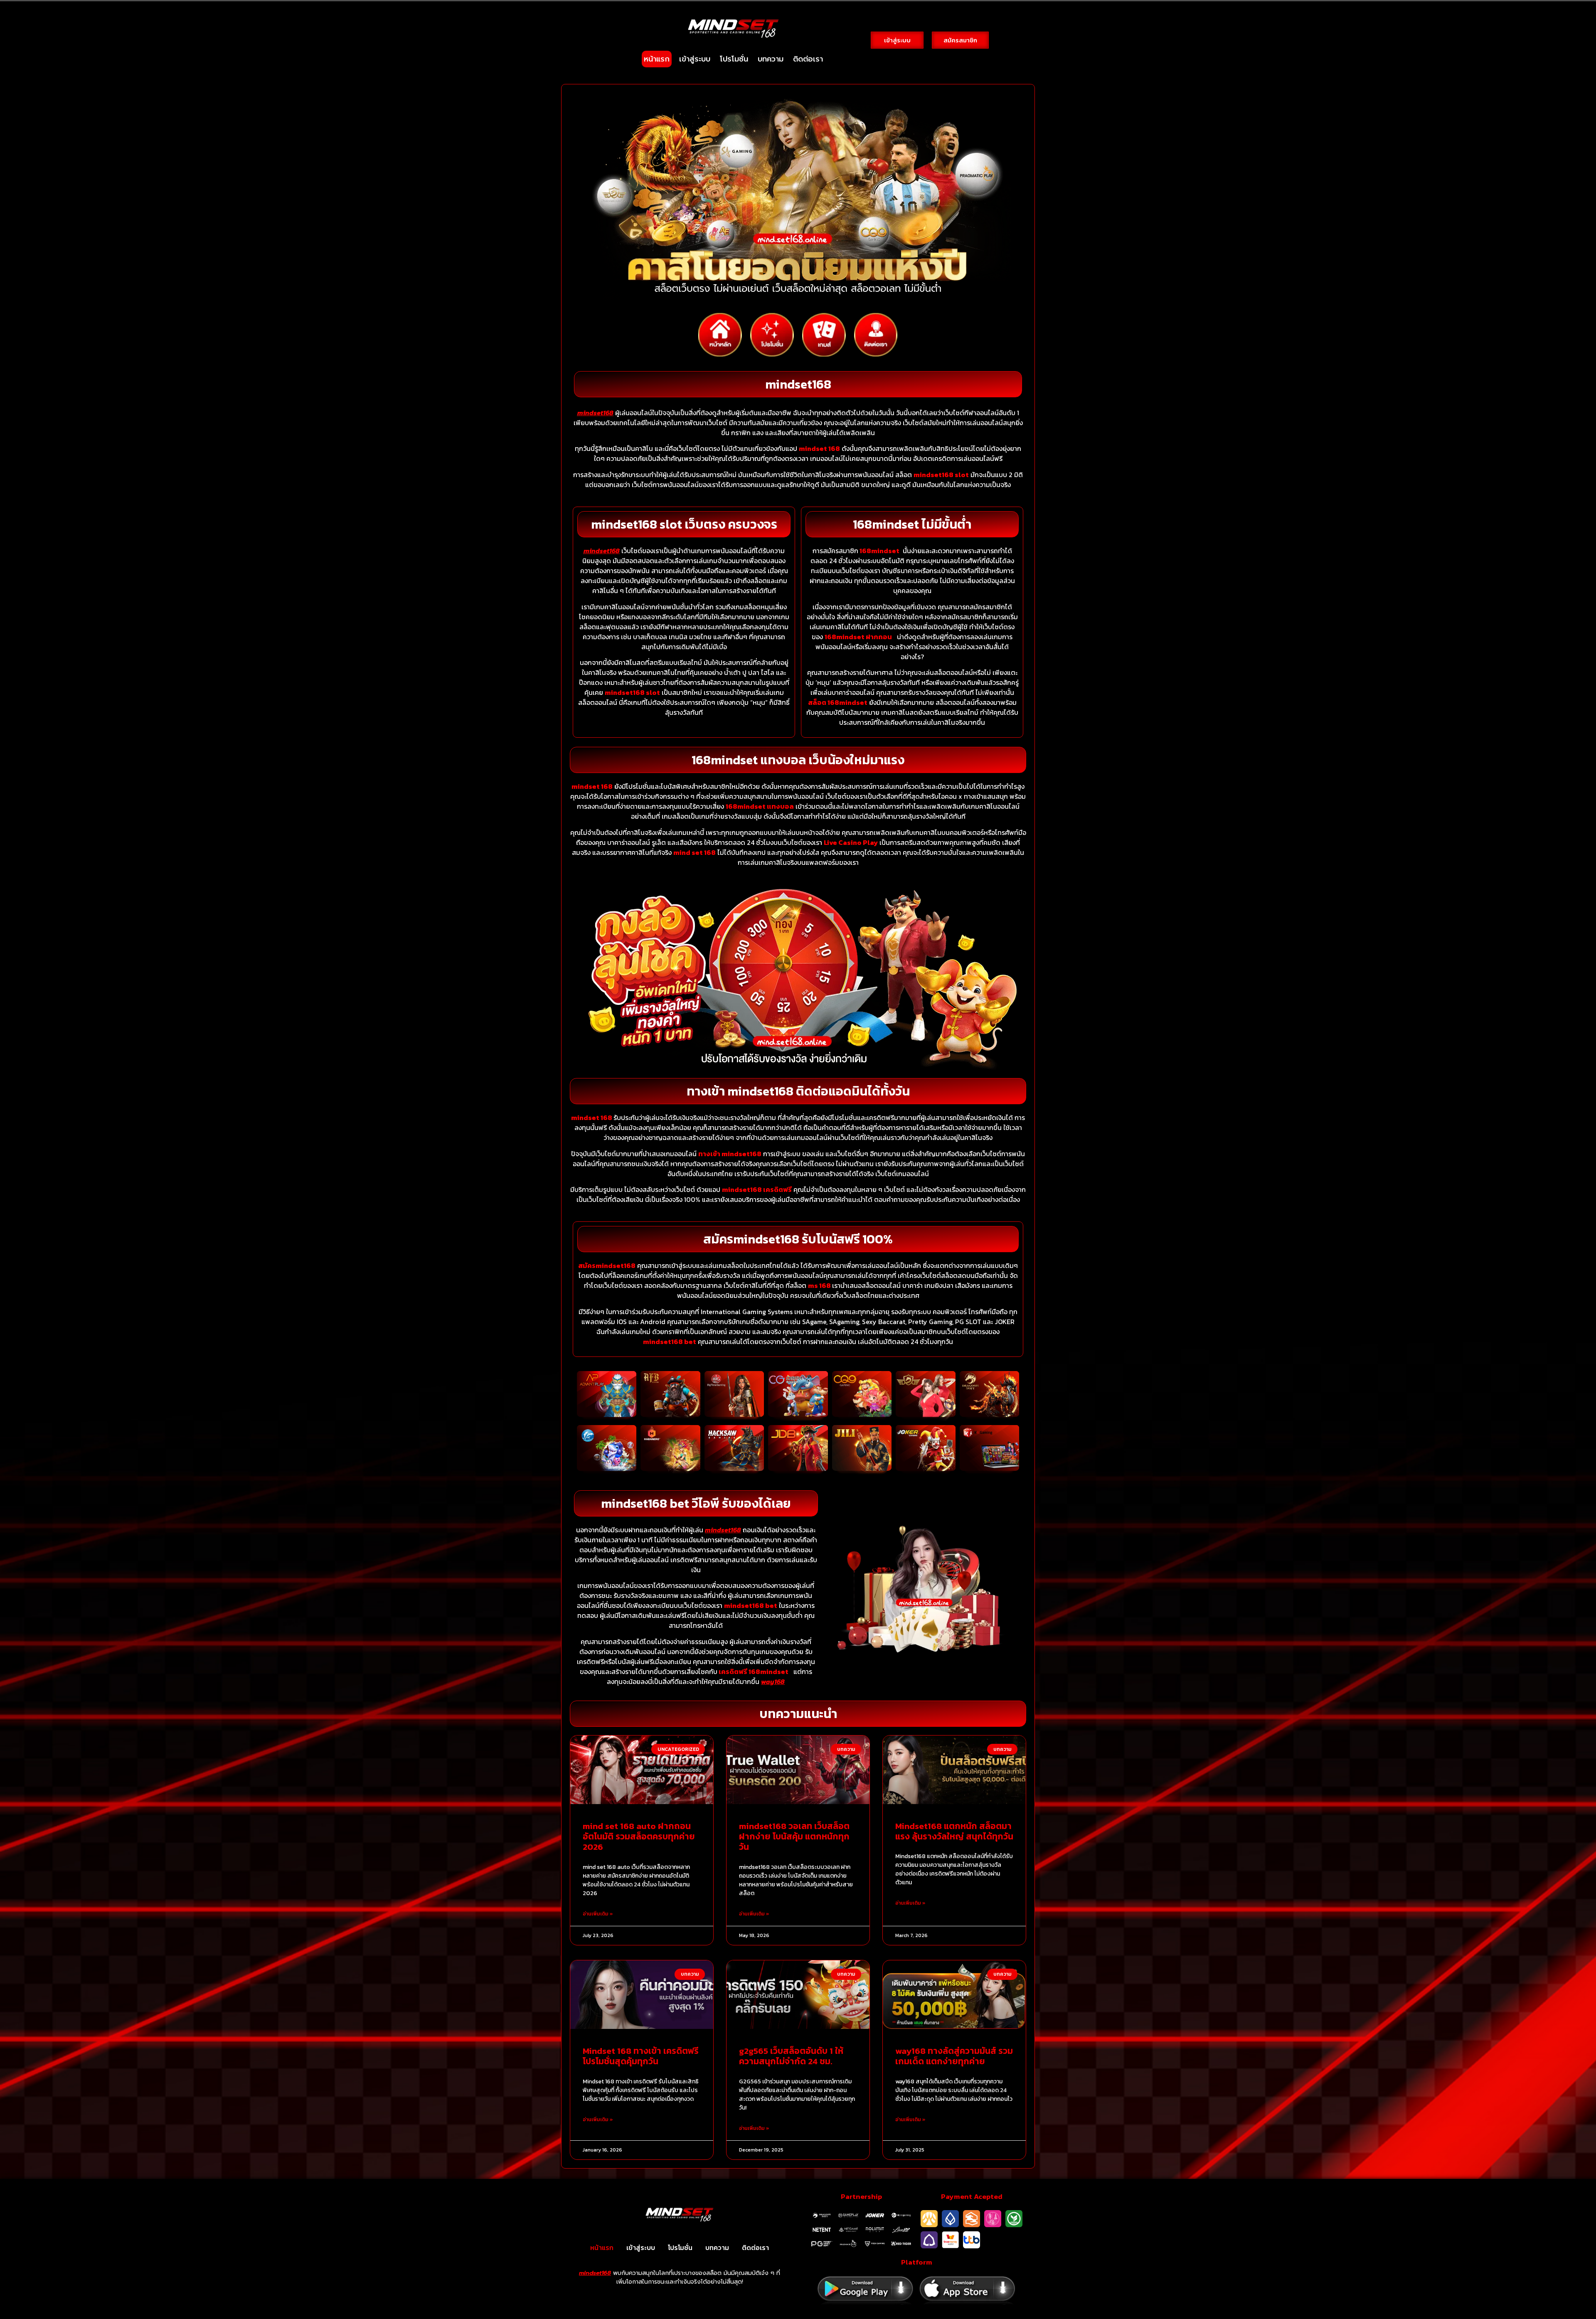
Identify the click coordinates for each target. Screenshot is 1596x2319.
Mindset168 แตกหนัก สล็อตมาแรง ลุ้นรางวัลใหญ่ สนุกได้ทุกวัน (954, 1831)
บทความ (771, 59)
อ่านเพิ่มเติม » (598, 1914)
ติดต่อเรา (808, 59)
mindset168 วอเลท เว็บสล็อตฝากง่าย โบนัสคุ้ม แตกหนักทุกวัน (794, 1836)
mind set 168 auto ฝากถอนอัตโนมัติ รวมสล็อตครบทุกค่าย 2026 (639, 1836)
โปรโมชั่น (734, 59)
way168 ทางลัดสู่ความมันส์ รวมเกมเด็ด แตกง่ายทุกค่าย (954, 2056)
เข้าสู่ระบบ (695, 59)
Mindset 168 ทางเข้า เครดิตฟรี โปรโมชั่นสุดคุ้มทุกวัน (641, 2056)
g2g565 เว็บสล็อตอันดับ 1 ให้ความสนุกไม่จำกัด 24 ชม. (791, 2056)
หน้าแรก (657, 59)
